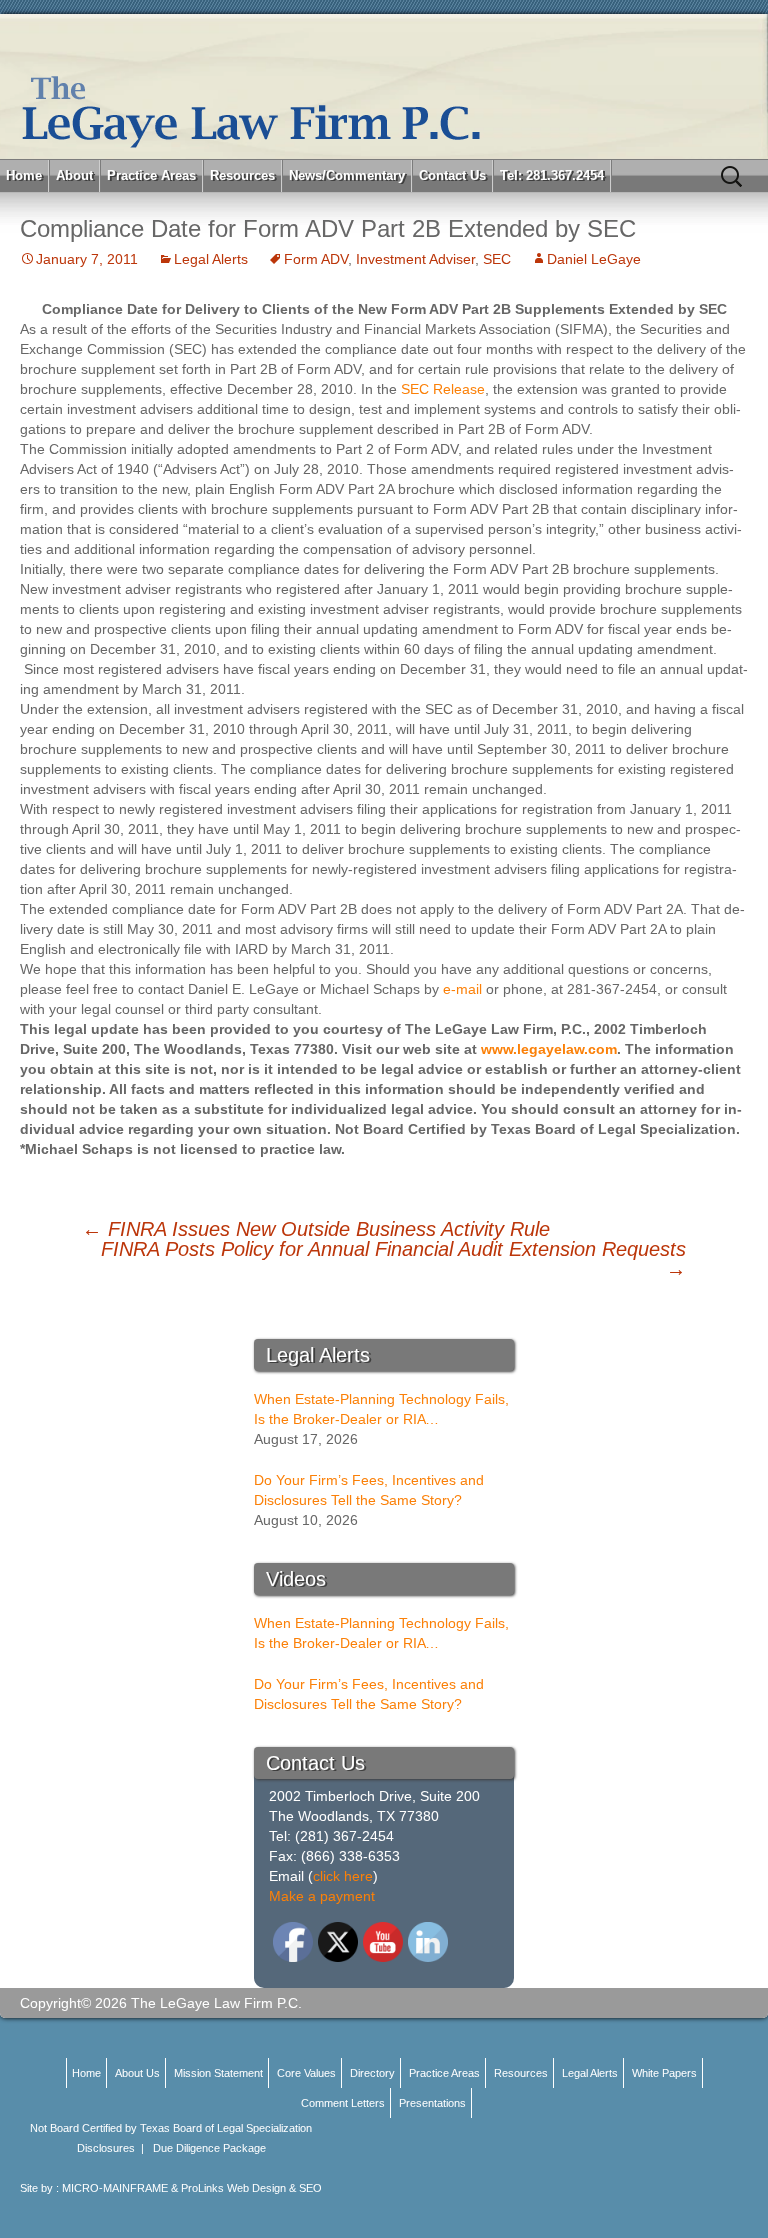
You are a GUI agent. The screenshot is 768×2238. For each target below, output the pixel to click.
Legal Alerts (211, 259)
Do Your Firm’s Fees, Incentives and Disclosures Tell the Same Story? (369, 1490)
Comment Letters (343, 2103)
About (74, 175)
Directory (372, 2073)
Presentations (432, 2103)
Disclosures (106, 2148)
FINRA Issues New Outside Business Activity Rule (316, 1229)
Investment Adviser (415, 259)
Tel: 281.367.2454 (552, 175)
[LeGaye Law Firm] (384, 86)
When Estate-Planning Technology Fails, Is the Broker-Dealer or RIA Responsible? (381, 1410)
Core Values (306, 2073)
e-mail (462, 989)
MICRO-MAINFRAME (115, 2188)
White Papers (664, 2073)
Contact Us (452, 175)
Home (24, 175)
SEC (497, 259)
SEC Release (443, 389)
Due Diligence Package (209, 2148)
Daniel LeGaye (594, 259)
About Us (137, 2073)
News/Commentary (347, 175)
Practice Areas (151, 175)
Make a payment (322, 1896)
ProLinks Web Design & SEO (251, 2188)
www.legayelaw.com (549, 1049)
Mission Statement (218, 2073)
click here (343, 1876)
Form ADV (316, 259)
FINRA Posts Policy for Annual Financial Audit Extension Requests (393, 1259)
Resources (242, 175)
